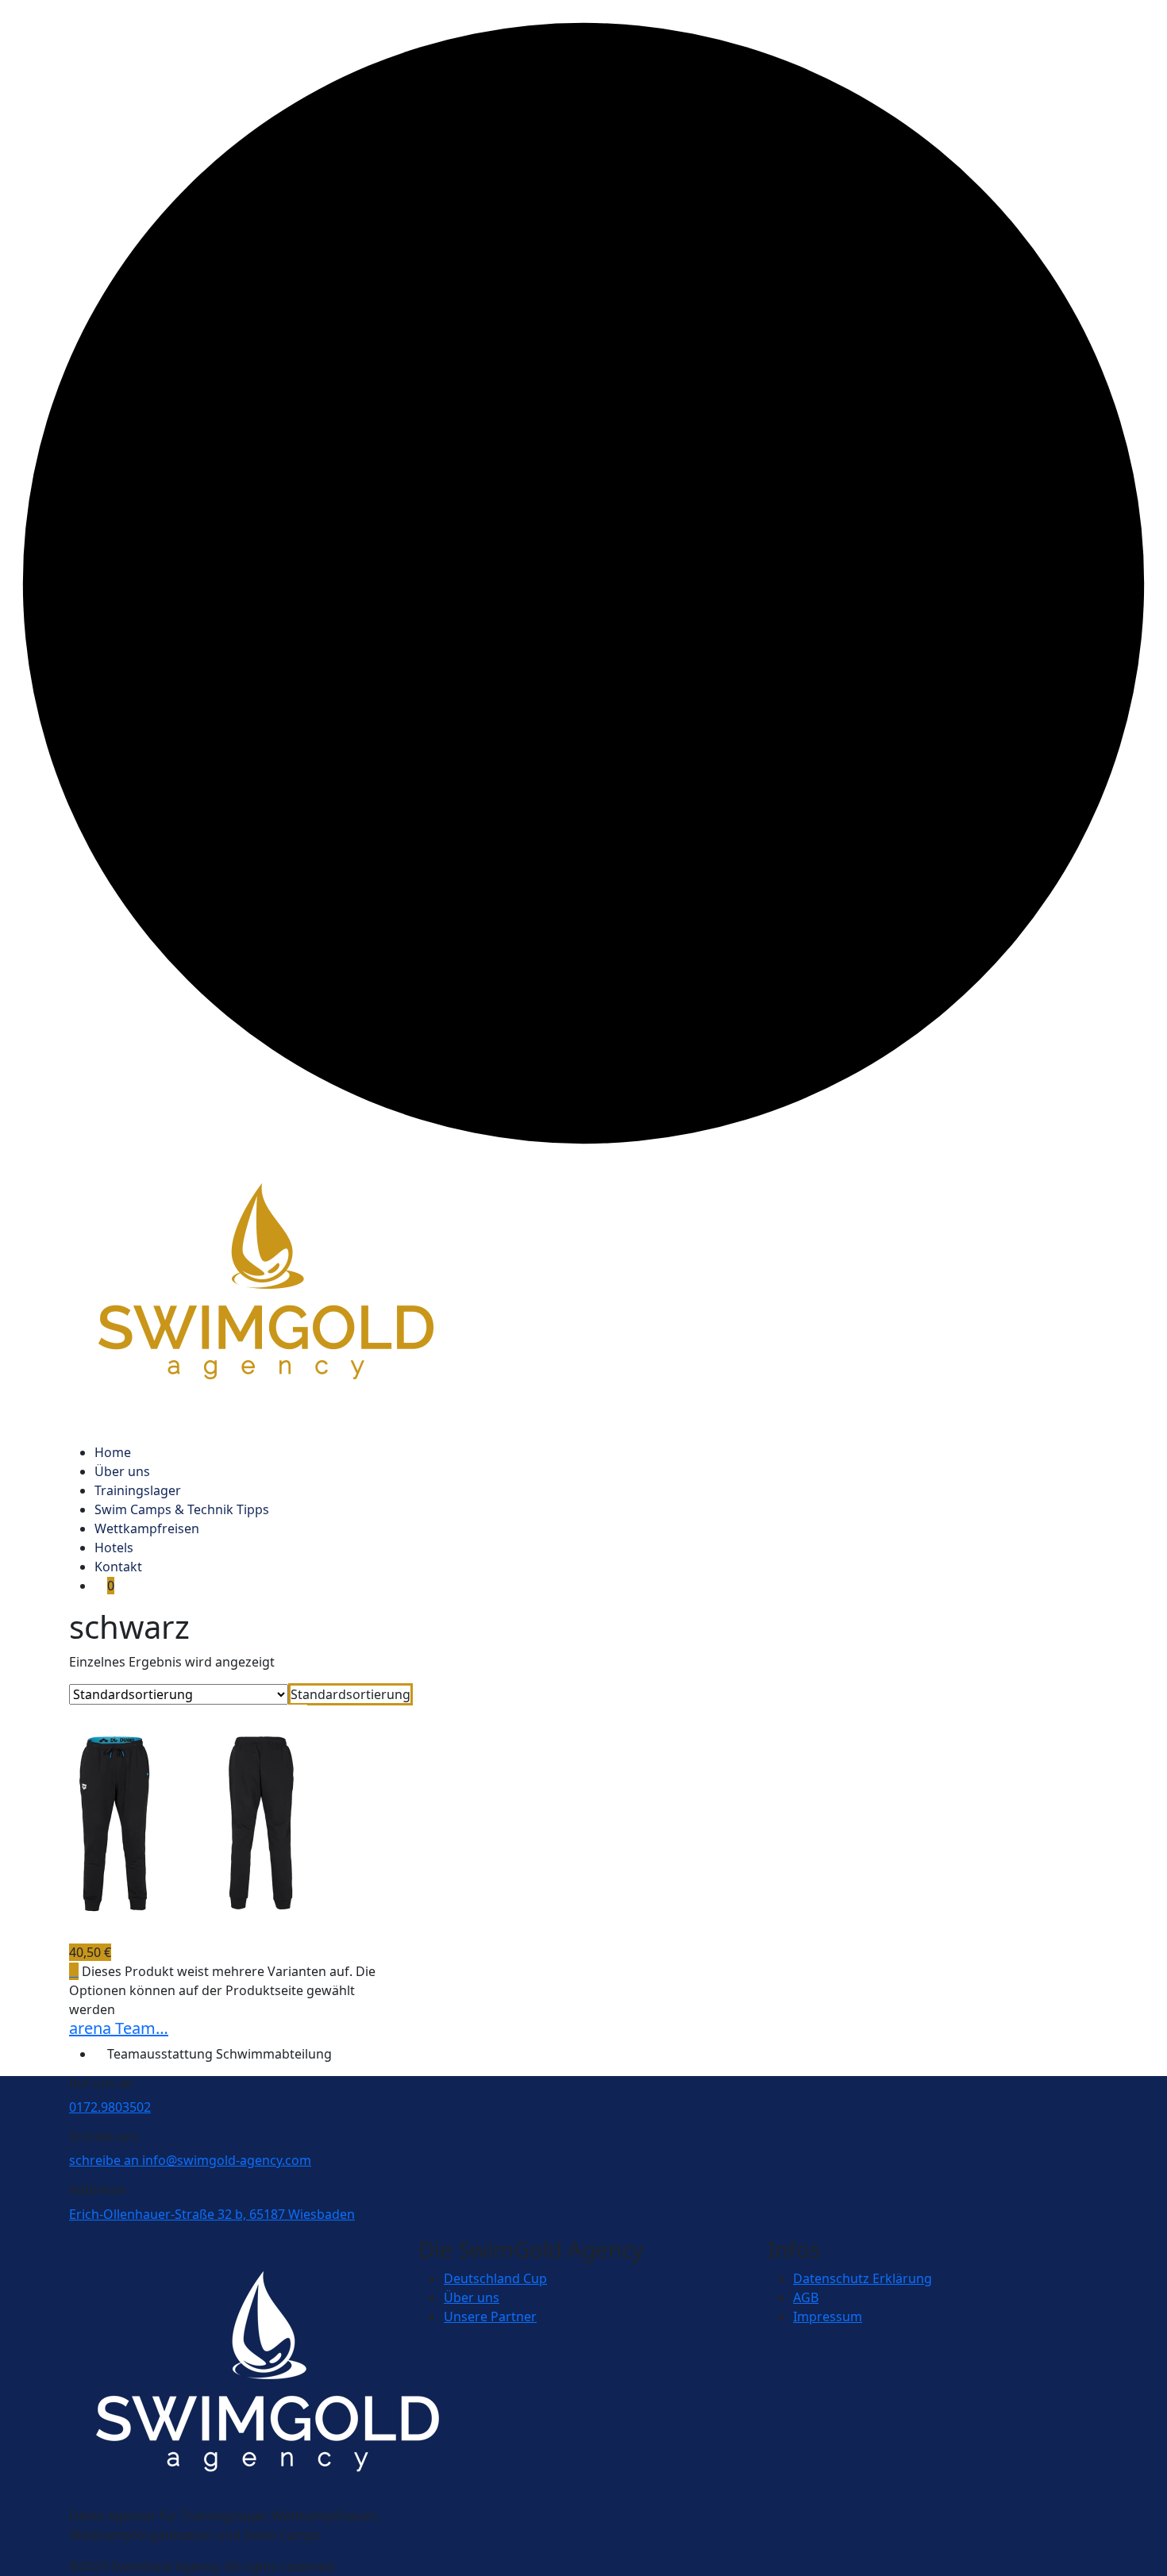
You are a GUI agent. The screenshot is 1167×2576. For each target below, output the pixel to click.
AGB (806, 2297)
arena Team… (119, 2028)
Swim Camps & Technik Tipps (182, 1509)
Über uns (122, 1471)
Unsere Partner (490, 2316)
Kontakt (118, 1567)
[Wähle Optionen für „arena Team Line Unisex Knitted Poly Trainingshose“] (74, 1971)
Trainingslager (138, 1490)
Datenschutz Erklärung (863, 2278)
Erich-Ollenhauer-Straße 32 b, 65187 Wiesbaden (212, 2214)
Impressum (828, 2316)
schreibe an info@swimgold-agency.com (190, 2160)
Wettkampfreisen (147, 1528)
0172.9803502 (110, 2107)
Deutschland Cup (495, 2278)
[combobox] (350, 1694)
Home (113, 1452)
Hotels (114, 1548)
